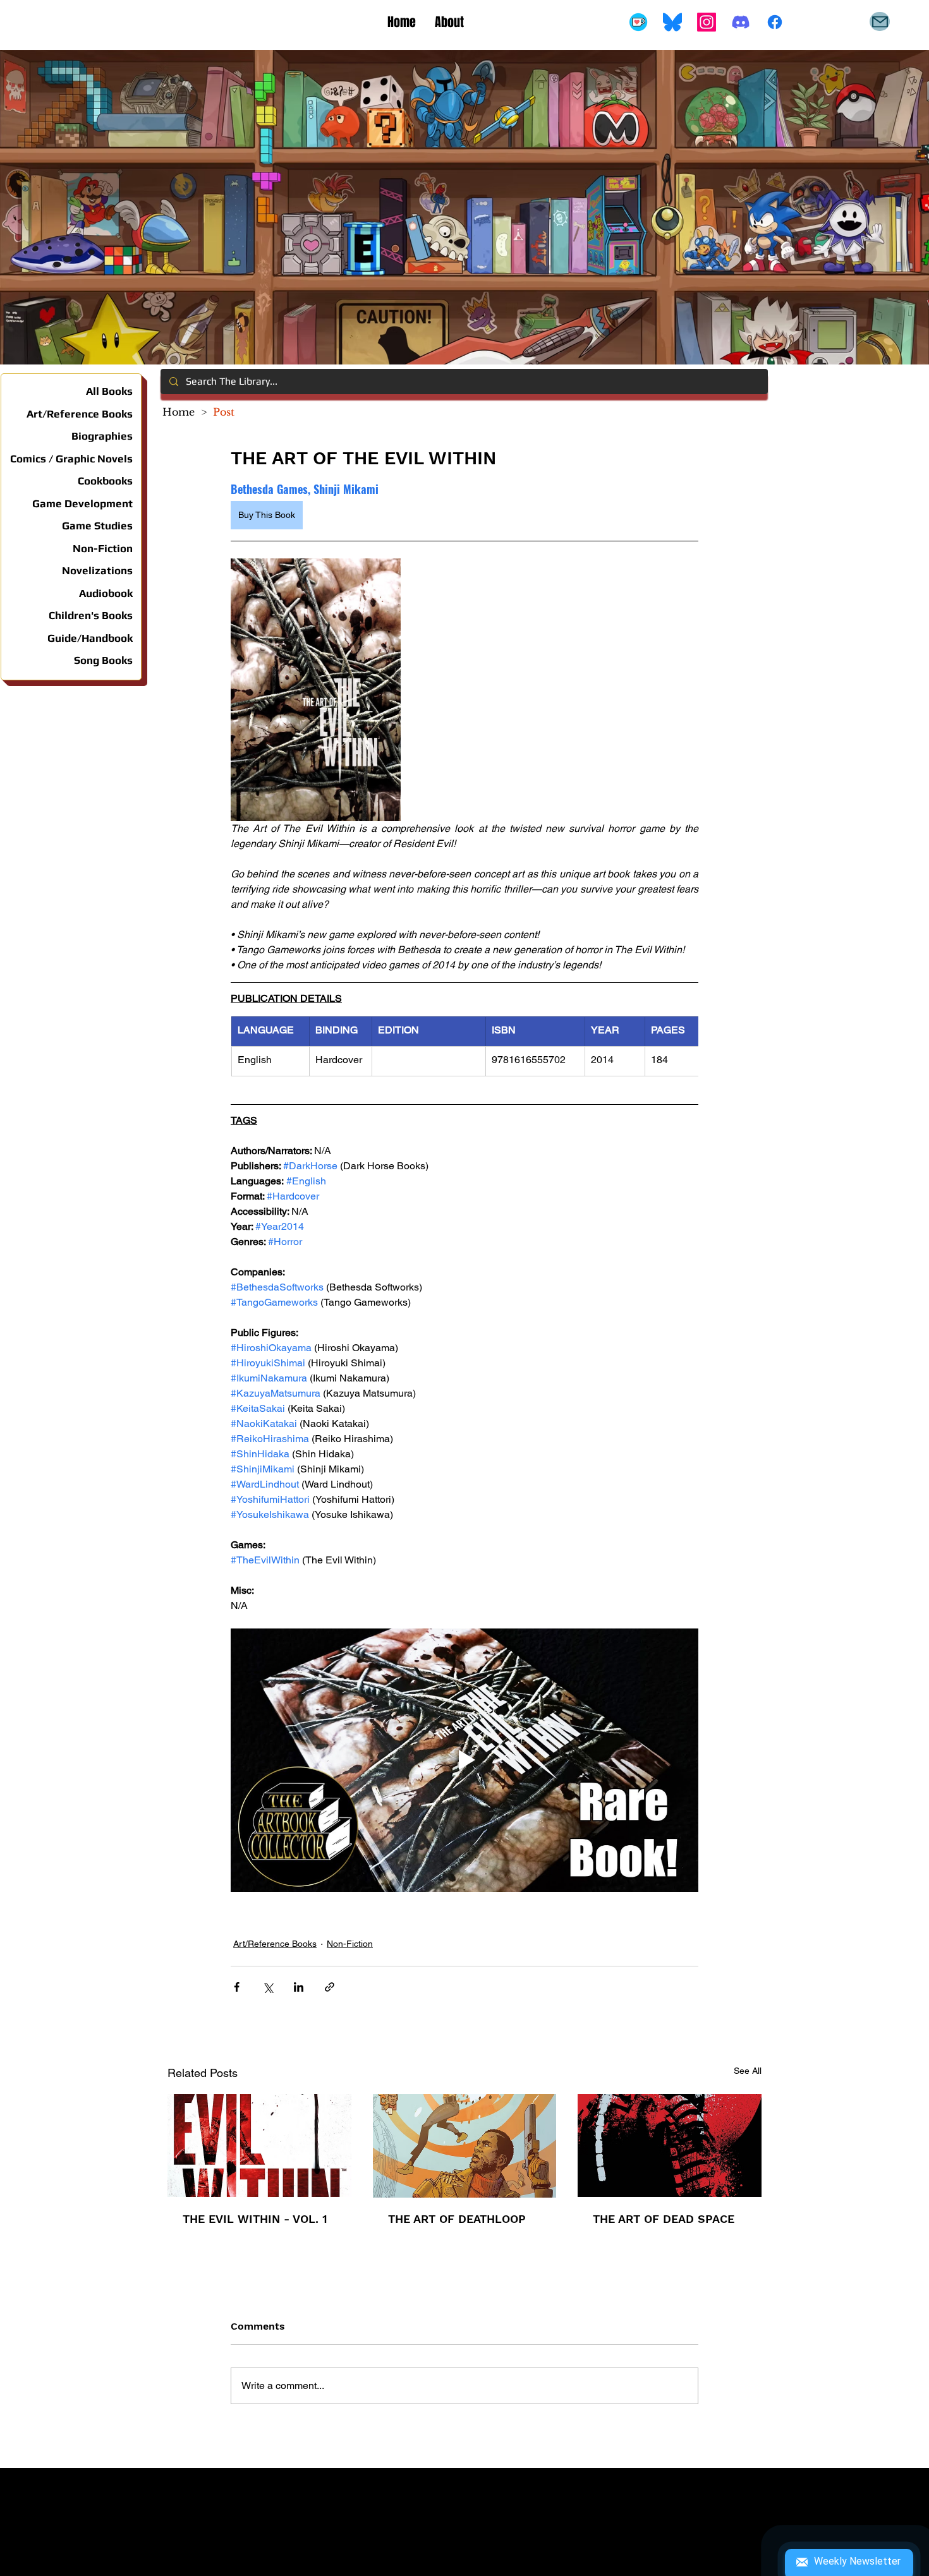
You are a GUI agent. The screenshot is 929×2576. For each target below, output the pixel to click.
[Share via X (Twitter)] (268, 1987)
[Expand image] (316, 690)
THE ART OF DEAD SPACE (664, 2219)
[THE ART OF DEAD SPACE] (670, 2146)
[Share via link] (330, 1987)
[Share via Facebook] (237, 1987)
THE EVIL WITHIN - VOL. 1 (255, 2219)
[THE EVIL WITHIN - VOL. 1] (259, 2146)
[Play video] (464, 1760)
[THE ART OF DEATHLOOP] (465, 2146)
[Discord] (741, 22)
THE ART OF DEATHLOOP (457, 2219)
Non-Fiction (350, 1944)
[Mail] (880, 21)
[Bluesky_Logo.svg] (672, 22)
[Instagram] (707, 22)
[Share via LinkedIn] (299, 1987)
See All (748, 2071)
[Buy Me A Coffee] (638, 22)
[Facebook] (775, 22)
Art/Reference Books (275, 1944)
